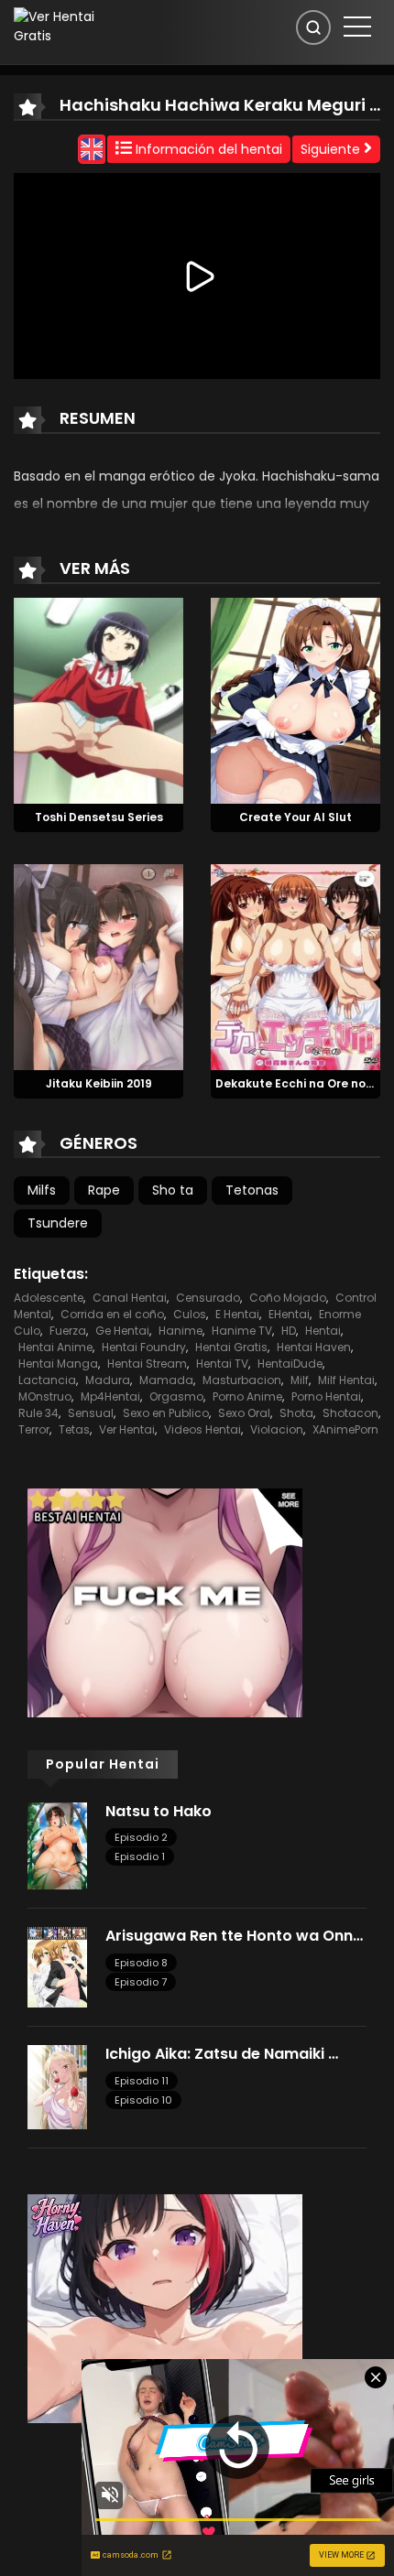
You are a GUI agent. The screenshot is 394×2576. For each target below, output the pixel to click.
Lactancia (47, 1380)
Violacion (277, 1429)
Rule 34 (38, 1413)
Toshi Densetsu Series (99, 817)
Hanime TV (242, 1331)
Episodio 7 (141, 1982)
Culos (190, 1314)
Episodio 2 (141, 1837)
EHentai (289, 1314)
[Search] (313, 27)
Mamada (166, 1380)
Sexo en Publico (166, 1413)
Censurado (208, 1298)
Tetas (74, 1429)
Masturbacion (242, 1380)
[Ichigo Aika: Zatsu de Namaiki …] (57, 2086)
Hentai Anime (55, 1347)
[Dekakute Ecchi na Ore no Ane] (295, 966)
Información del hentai (207, 149)
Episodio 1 (140, 1856)
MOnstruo (45, 1396)
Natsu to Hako (159, 1811)
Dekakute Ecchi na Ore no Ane (303, 1083)
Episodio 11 (142, 2081)
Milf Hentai (346, 1380)
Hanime (181, 1331)
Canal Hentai (130, 1298)
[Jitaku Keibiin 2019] (98, 966)
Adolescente (49, 1298)
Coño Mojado (288, 1298)
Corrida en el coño (112, 1314)
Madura (108, 1380)
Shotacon (350, 1413)
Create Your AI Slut (295, 817)
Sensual (91, 1413)
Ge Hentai (122, 1331)
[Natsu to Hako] (57, 1845)
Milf (300, 1380)
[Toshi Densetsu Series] (98, 700)
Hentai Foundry (144, 1347)
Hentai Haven (314, 1347)
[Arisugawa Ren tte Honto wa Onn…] (57, 1966)
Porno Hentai (326, 1396)
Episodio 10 (143, 2100)
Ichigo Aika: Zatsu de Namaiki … (222, 2054)
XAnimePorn (345, 1429)
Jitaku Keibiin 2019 (99, 1083)
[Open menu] (357, 27)
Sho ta (173, 1190)
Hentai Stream (147, 1364)
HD (289, 1331)
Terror (34, 1429)
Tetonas (252, 1190)
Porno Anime (247, 1396)
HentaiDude (290, 1364)
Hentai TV (222, 1364)
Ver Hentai (127, 1429)
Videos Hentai (202, 1429)
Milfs (42, 1190)
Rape (104, 1190)
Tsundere (58, 1223)
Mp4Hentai (110, 1396)
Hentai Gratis (231, 1347)
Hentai (323, 1331)
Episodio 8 (141, 1963)
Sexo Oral (244, 1413)
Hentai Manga (58, 1364)
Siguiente (332, 149)
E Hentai (237, 1314)
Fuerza (68, 1331)
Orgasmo (176, 1396)
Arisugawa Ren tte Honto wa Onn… (234, 1936)
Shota (296, 1413)
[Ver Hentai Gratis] (69, 26)
